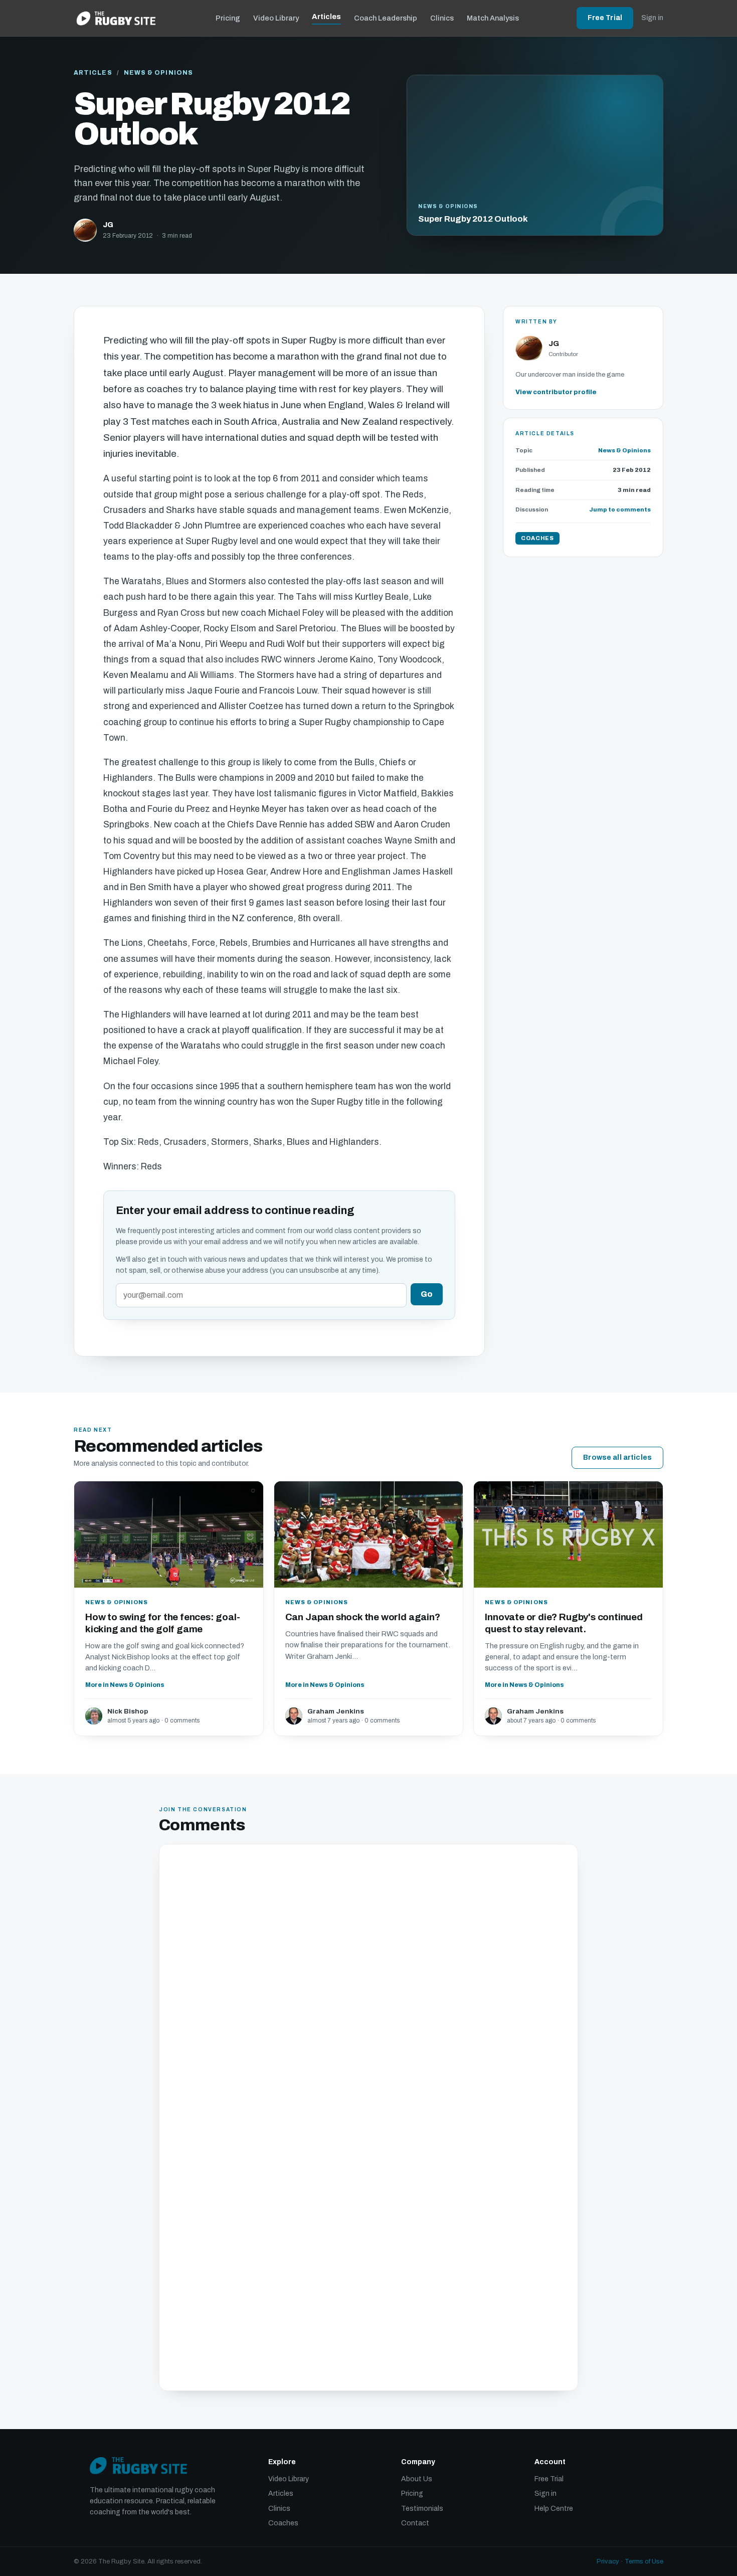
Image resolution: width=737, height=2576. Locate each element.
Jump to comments (620, 509)
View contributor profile (556, 392)
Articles (326, 17)
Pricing (228, 18)
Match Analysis (493, 18)
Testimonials (422, 2509)
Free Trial (605, 18)
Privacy (608, 2561)
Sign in (652, 18)
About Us (417, 2479)
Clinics (442, 18)
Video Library (276, 18)
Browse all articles (617, 1457)
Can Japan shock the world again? (363, 1617)
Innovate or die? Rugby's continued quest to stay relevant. (564, 1623)
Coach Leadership (386, 18)
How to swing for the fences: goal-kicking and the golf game (163, 1623)
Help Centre (554, 2509)
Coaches (283, 2523)
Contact (415, 2523)
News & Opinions (158, 73)
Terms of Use (644, 2561)
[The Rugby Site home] (116, 18)
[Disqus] (368, 1986)
